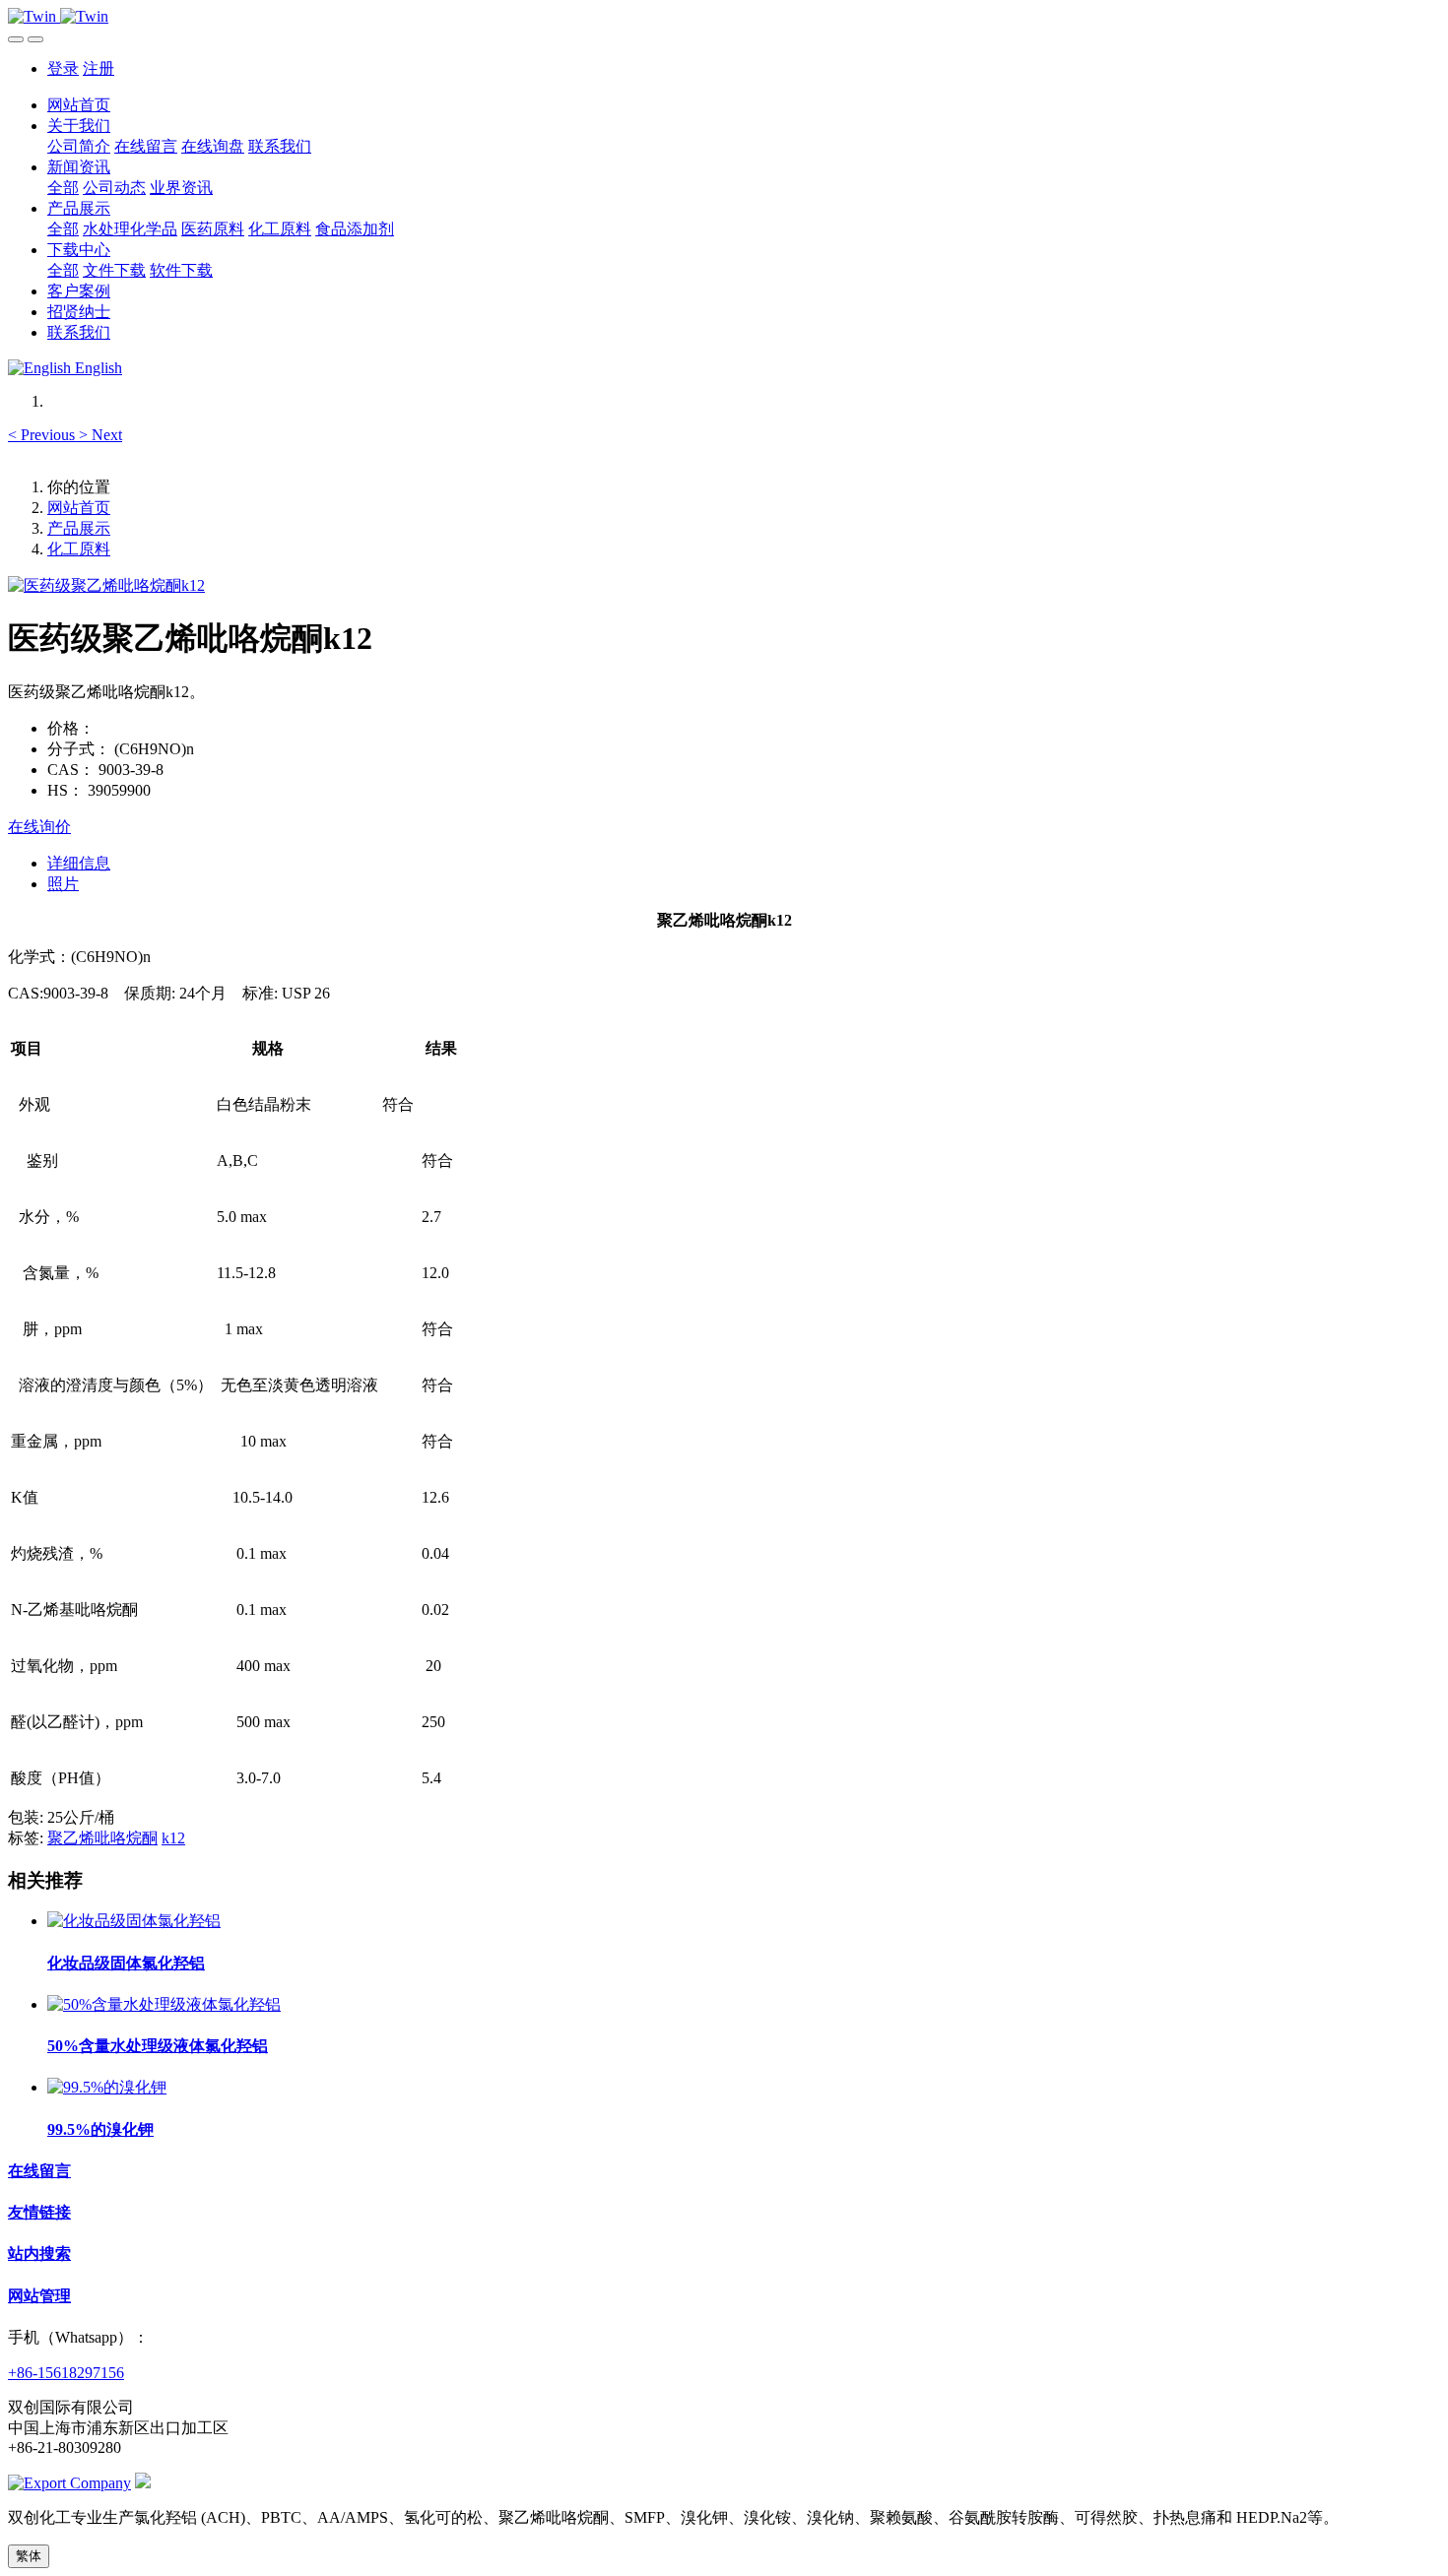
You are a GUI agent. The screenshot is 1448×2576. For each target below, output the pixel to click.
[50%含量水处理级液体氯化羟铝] (164, 2004)
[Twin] (724, 17)
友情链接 (39, 2212)
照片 (63, 884)
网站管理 (39, 2296)
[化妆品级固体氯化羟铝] (134, 1921)
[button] (43, 435)
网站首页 (79, 105)
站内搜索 (39, 2254)
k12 (173, 1838)
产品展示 (79, 528)
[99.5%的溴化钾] (107, 2087)
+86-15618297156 (66, 2373)
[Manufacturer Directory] (69, 2483)
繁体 (29, 2556)
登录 (63, 68)
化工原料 (79, 549)
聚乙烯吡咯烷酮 (102, 1838)
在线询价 (39, 827)
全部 (63, 188)
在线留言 (39, 2171)
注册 (99, 68)
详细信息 (79, 863)
